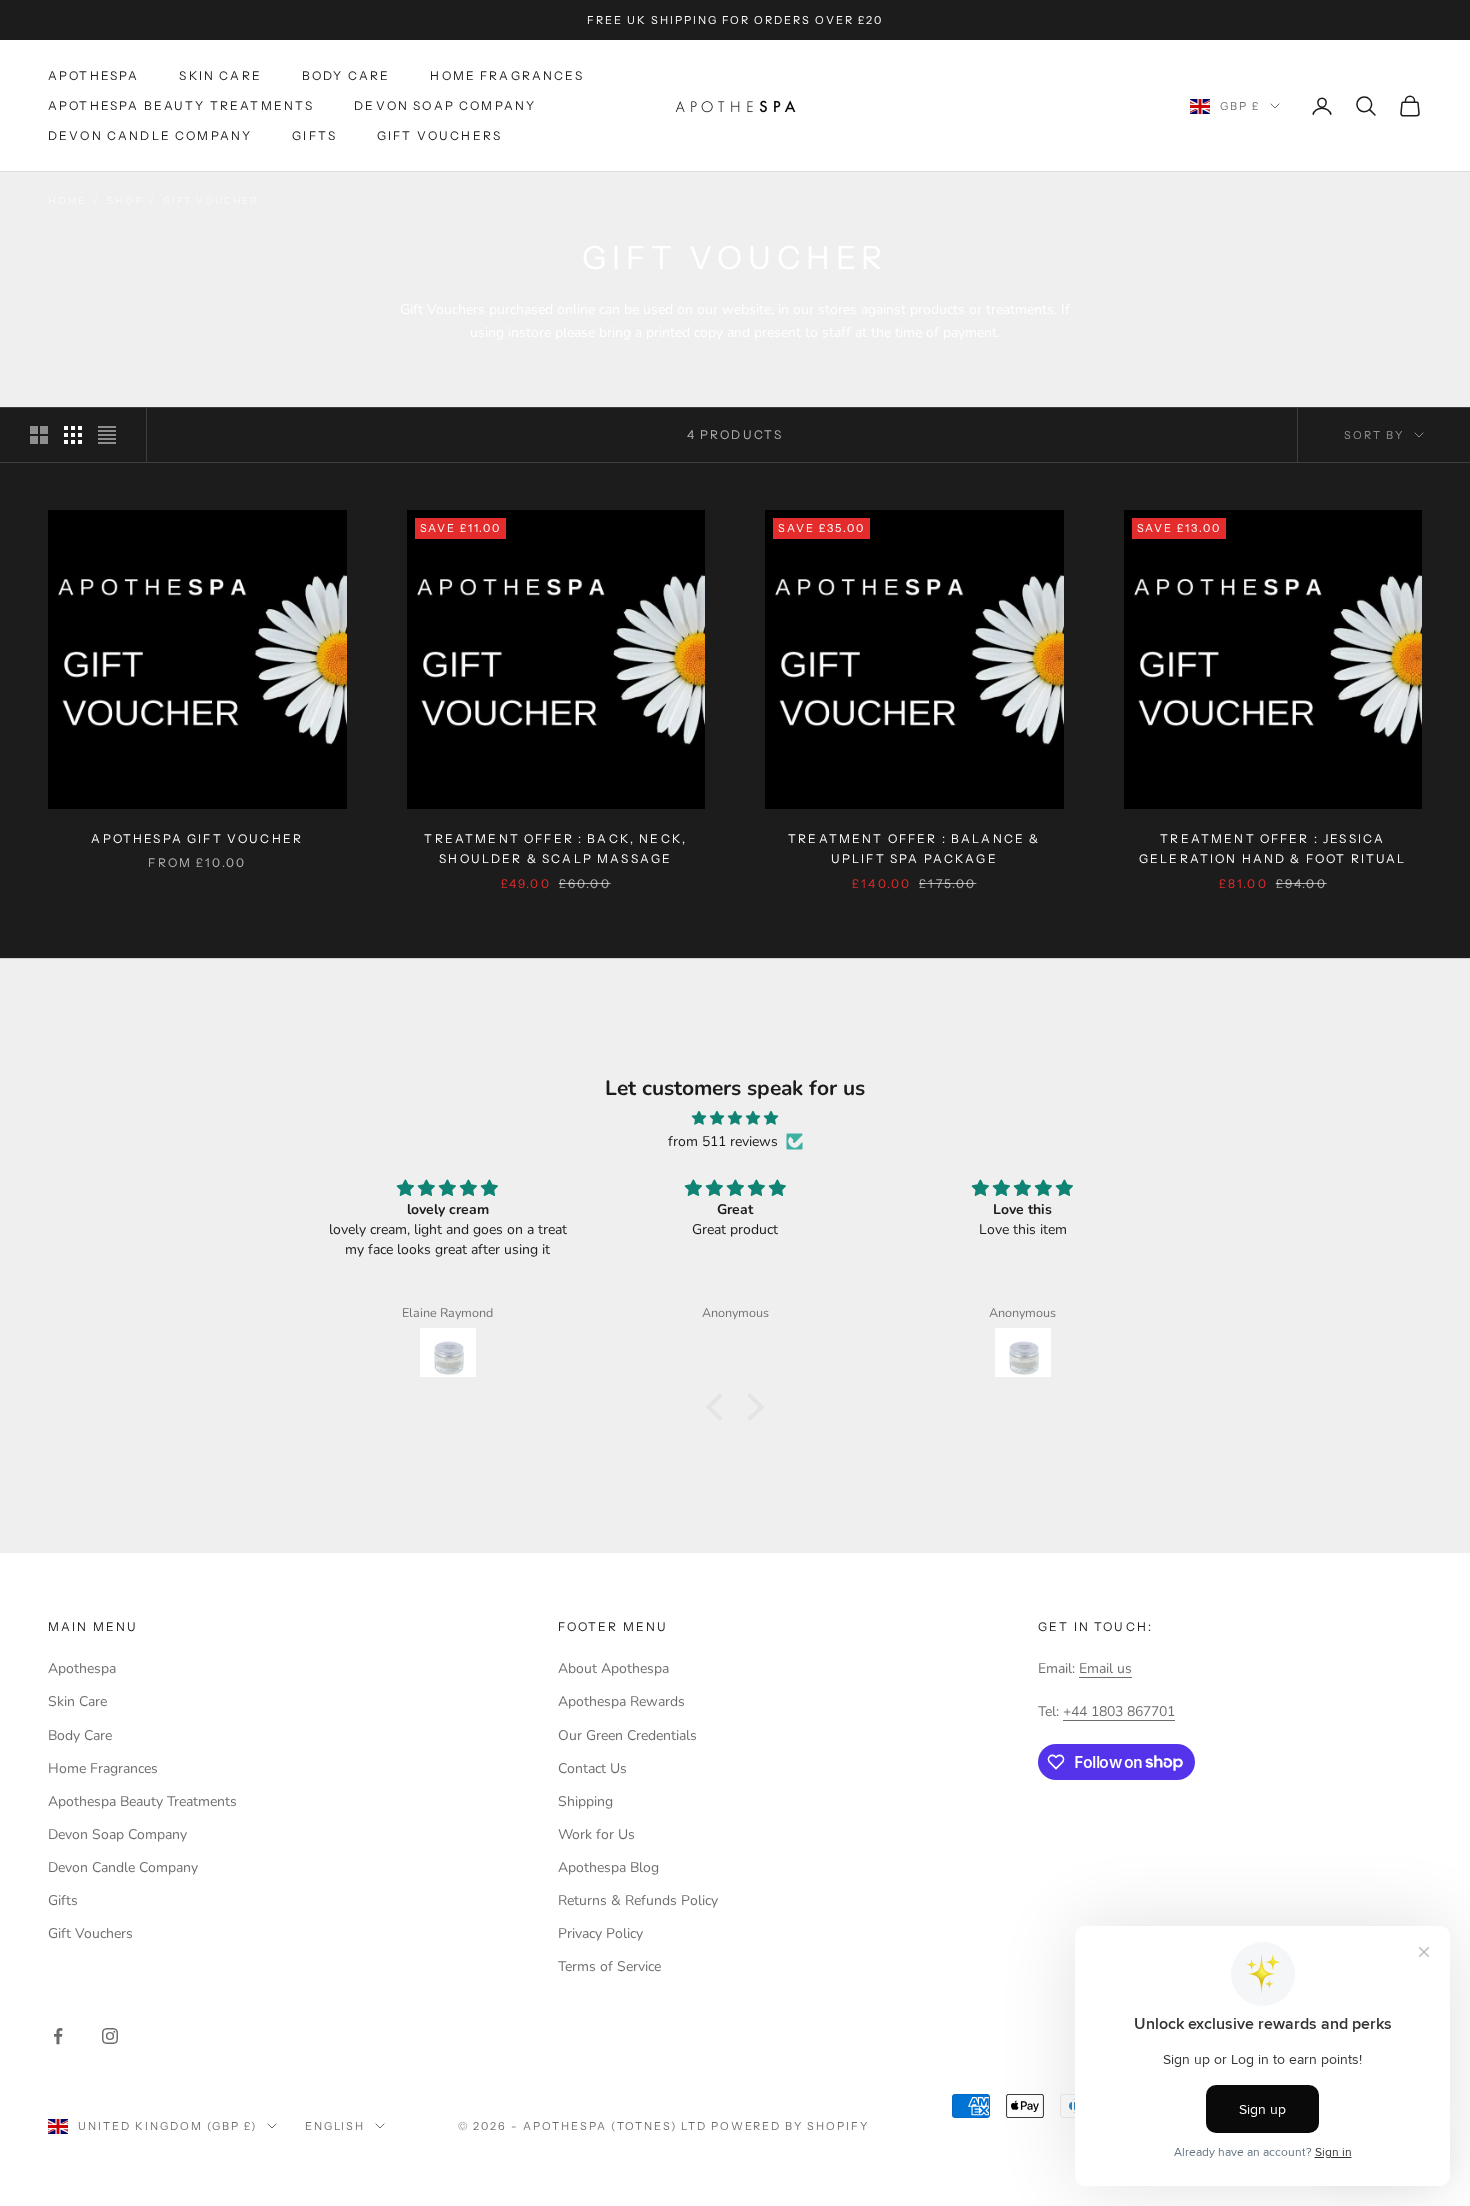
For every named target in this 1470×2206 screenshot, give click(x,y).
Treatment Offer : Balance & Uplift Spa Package (914, 848)
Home (67, 201)
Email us (1105, 1668)
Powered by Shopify (790, 2126)
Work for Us (596, 1834)
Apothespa (93, 75)
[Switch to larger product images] (39, 435)
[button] (720, 1407)
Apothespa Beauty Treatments (181, 105)
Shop (124, 201)
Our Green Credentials (627, 1735)
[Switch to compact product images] (107, 435)
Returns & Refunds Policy (638, 1900)
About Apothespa (613, 1668)
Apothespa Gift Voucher (197, 838)
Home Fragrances (506, 75)
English (335, 2126)
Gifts (314, 136)
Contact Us (592, 1768)
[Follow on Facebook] (58, 2036)
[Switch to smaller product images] (73, 435)
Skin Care (220, 75)
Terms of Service (609, 1966)
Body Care (346, 75)
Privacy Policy (600, 1933)
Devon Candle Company (150, 136)
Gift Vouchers (439, 136)
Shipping (585, 1801)
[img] (735, 1118)
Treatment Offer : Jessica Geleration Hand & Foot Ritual (1273, 848)
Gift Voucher (211, 201)
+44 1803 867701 (1119, 1711)
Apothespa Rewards (621, 1701)
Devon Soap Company (445, 105)
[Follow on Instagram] (110, 2036)
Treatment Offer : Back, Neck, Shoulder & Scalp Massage (555, 848)
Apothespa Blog (608, 1867)
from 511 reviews (723, 1141)
